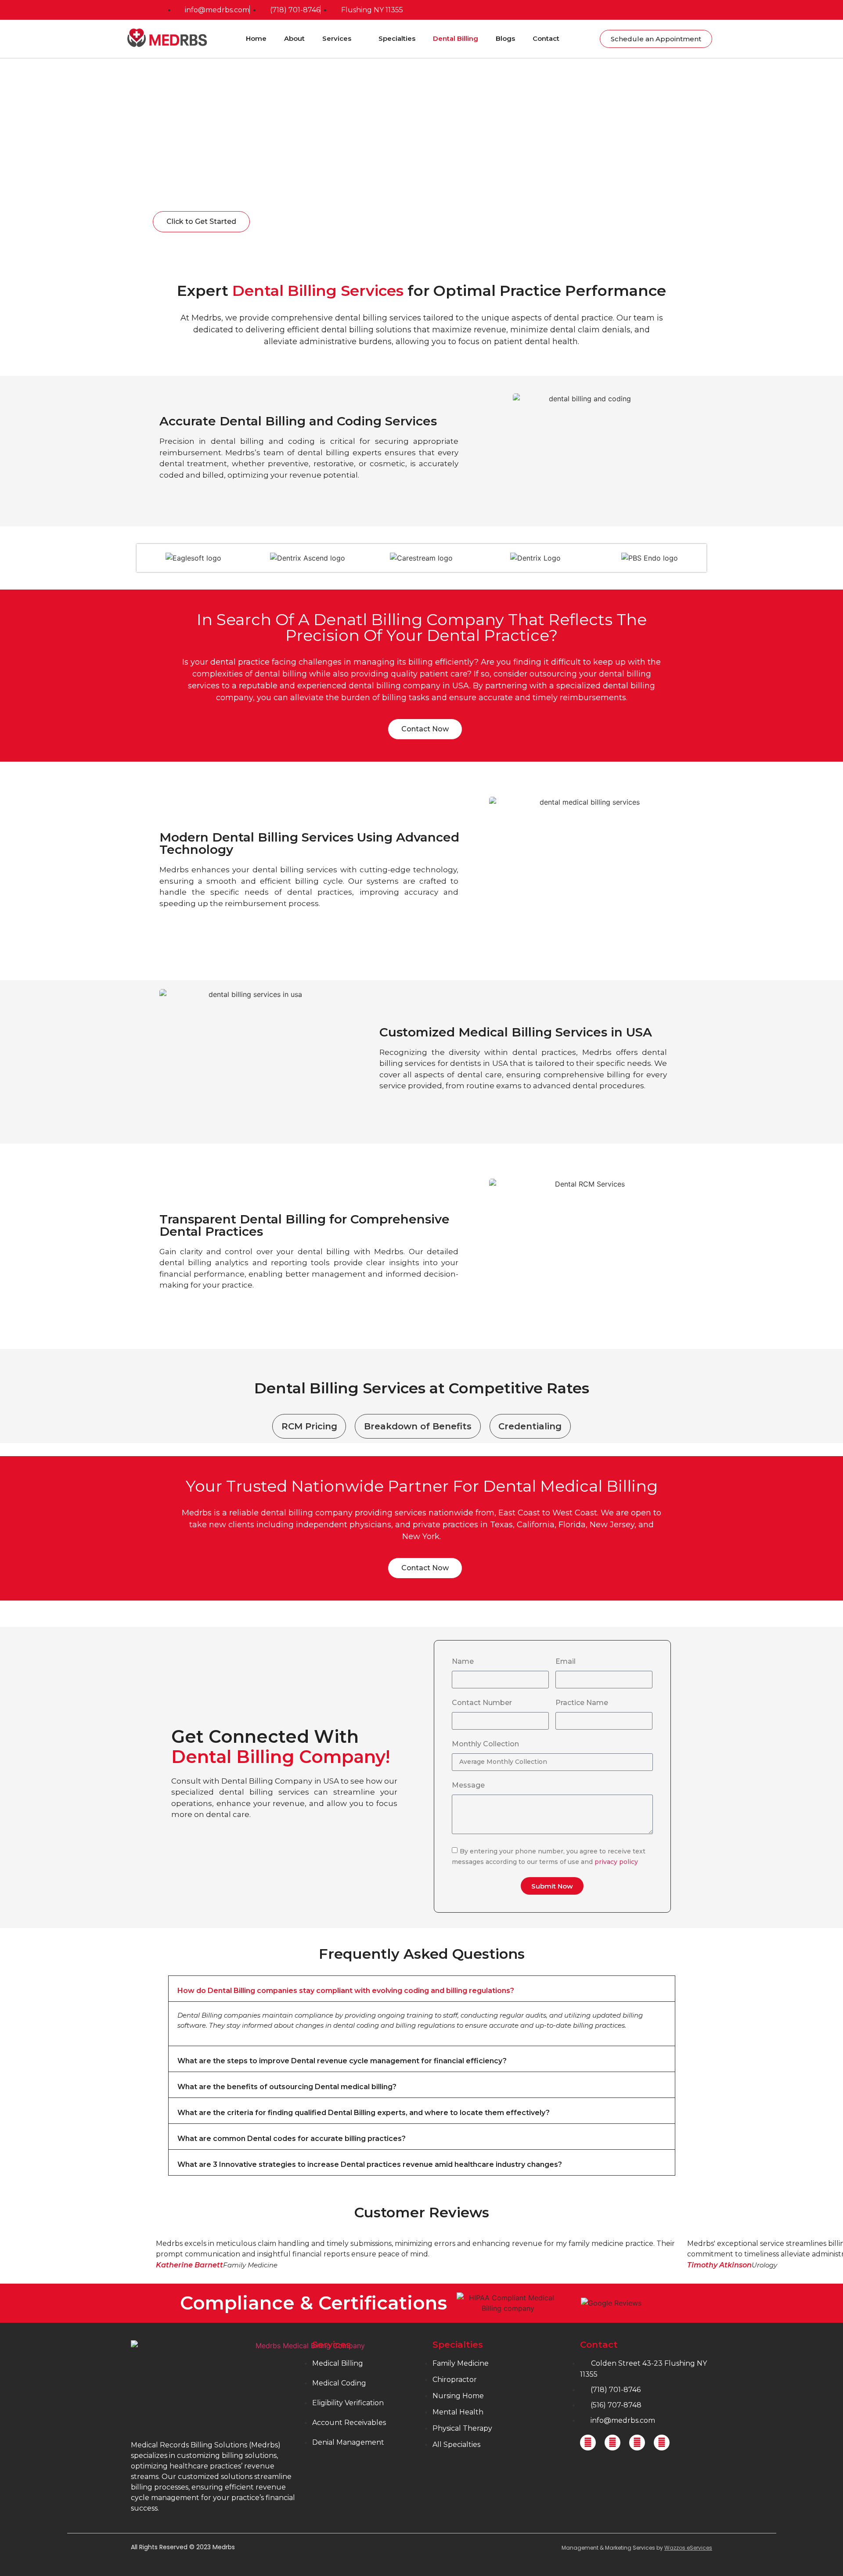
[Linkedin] (662, 2443)
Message (468, 1786)
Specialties (397, 38)
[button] (422, 1989)
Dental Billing (456, 38)
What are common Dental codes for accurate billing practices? (292, 2139)
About (294, 38)
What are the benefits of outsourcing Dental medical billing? (287, 2087)
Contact (546, 38)
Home (256, 38)
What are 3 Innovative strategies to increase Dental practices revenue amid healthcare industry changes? (370, 2164)
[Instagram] (637, 2443)
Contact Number (482, 1703)
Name (463, 1662)
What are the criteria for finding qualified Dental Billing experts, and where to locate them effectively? (364, 2113)
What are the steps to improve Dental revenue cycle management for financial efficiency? (342, 2061)
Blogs (505, 38)
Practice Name (582, 1703)
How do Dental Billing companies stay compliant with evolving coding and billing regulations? (346, 1991)
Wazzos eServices (688, 2548)
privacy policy (616, 1862)
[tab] (309, 1426)
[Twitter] (612, 2443)
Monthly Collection (485, 1744)
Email (566, 1662)
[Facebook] (588, 2443)
